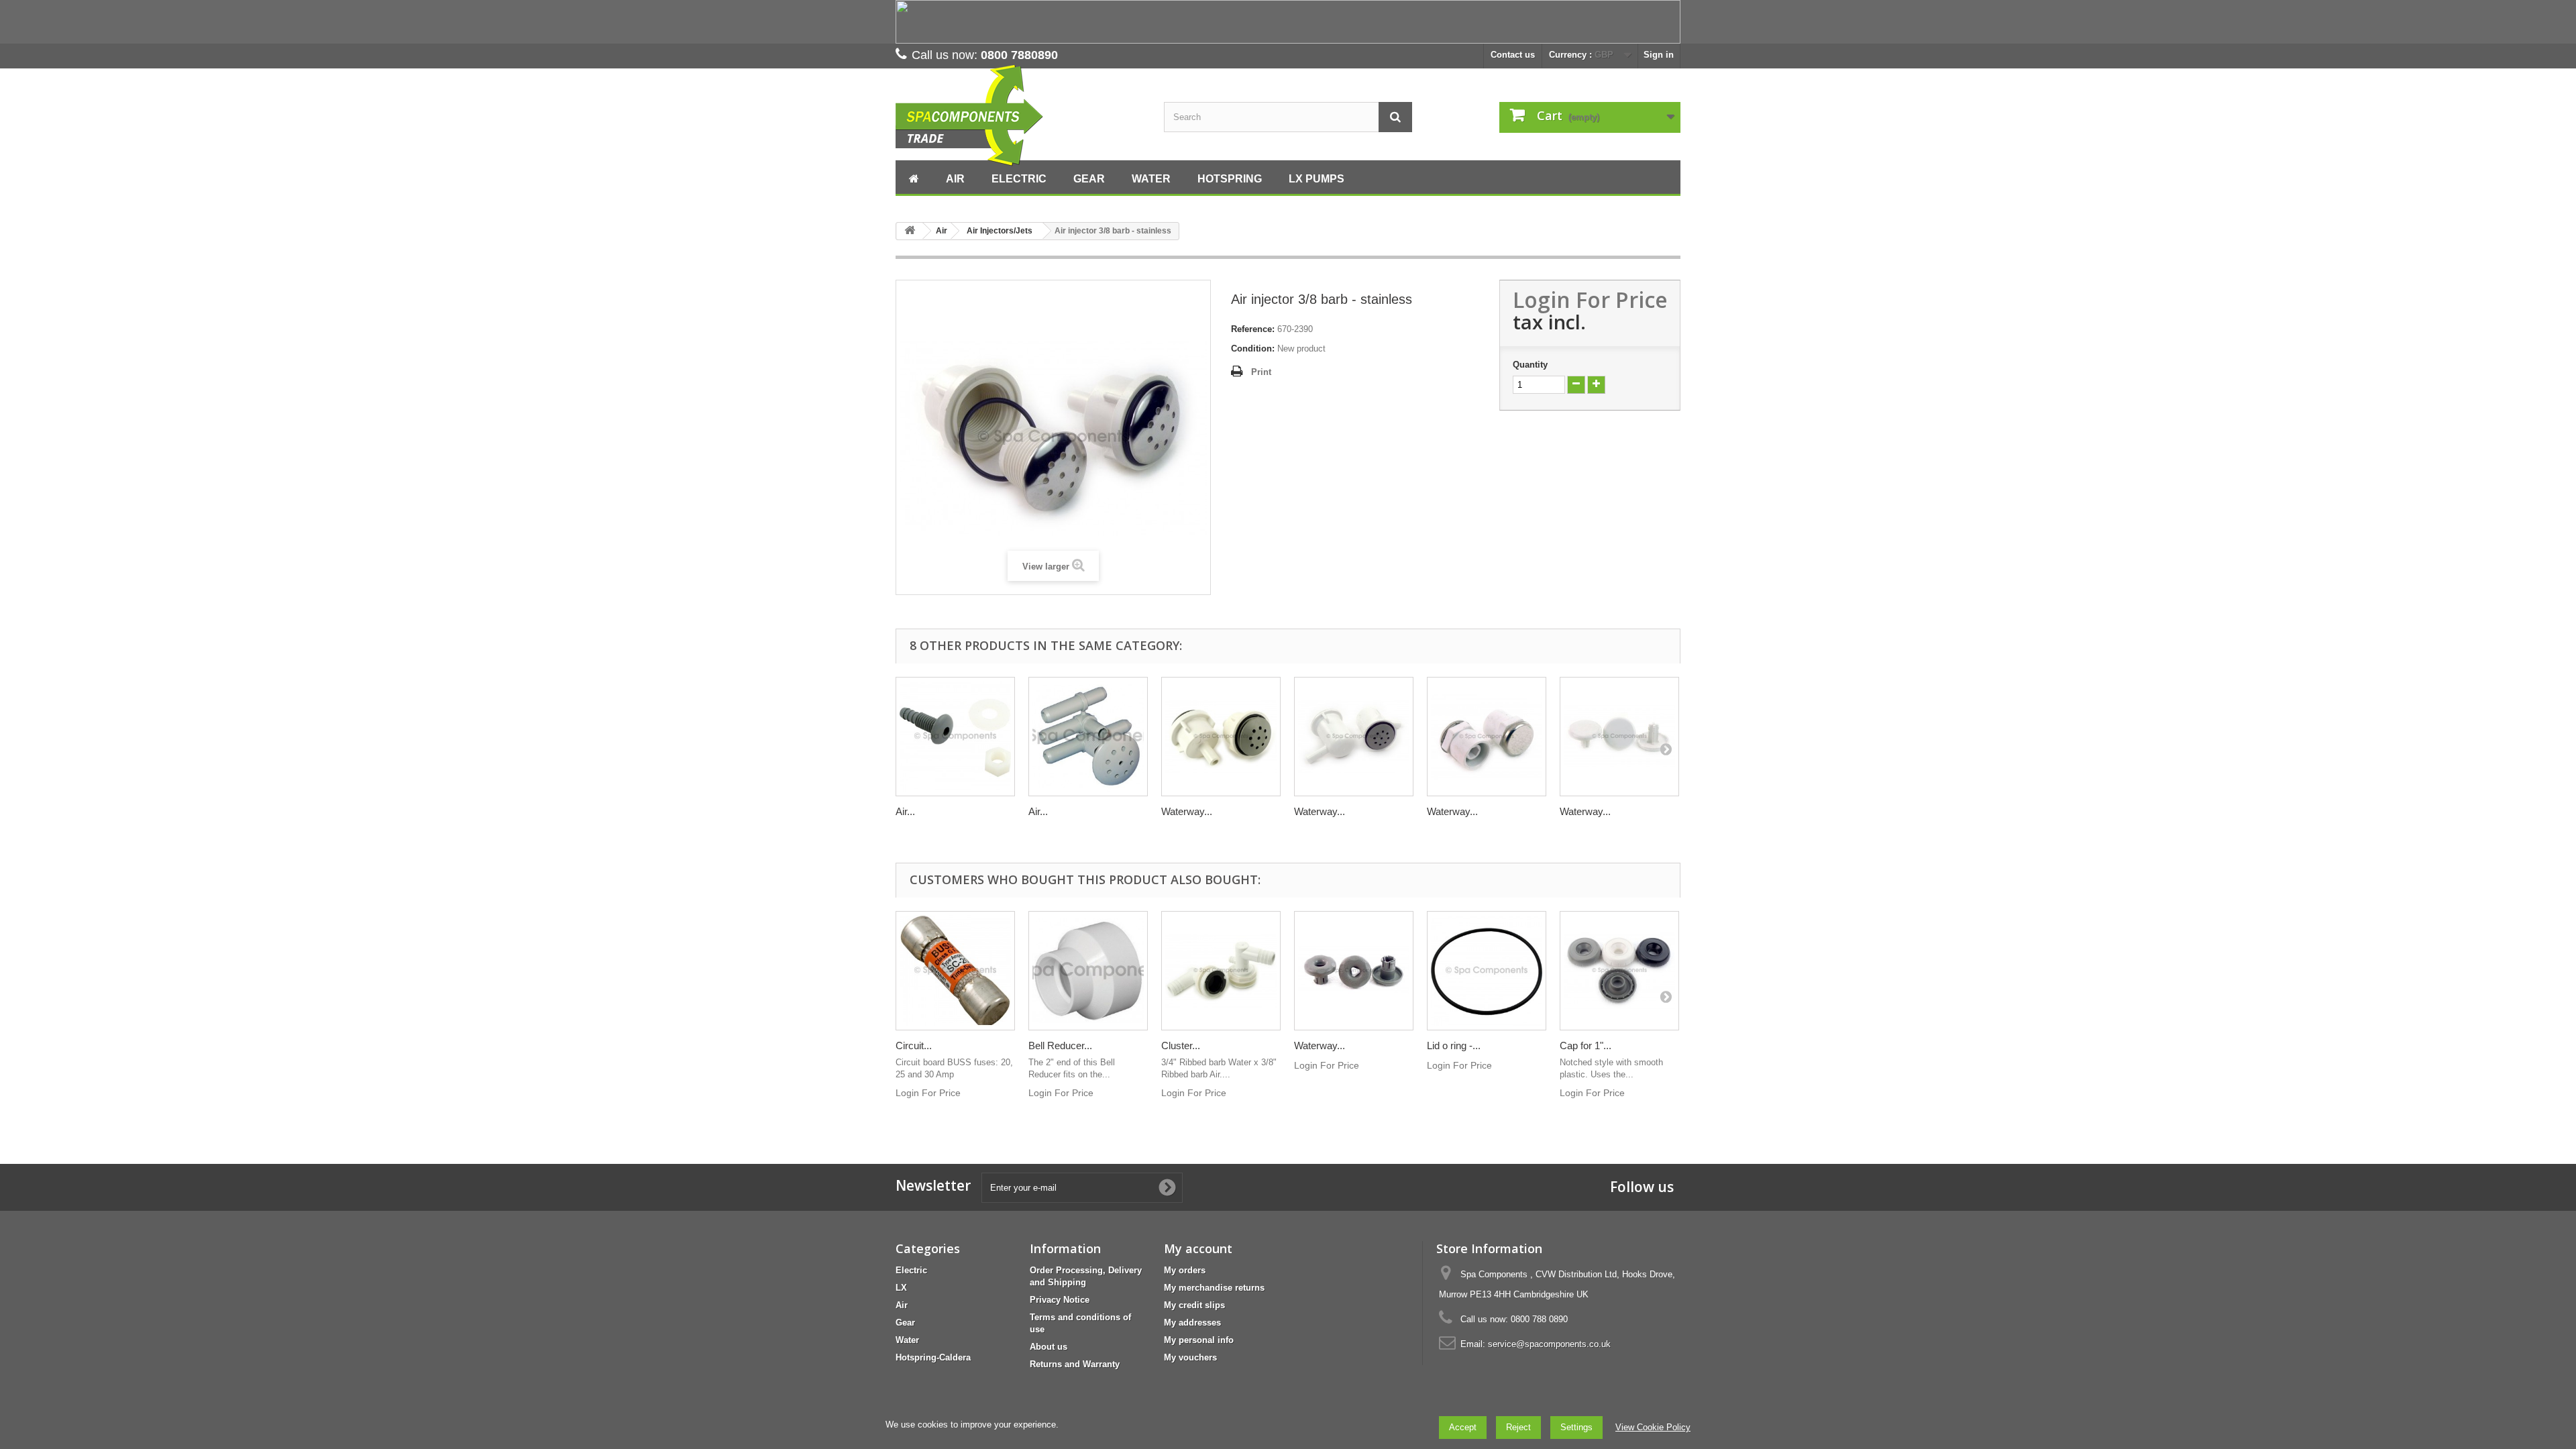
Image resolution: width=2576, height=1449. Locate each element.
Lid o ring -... (1454, 1045)
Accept (1463, 1427)
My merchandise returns (1214, 1288)
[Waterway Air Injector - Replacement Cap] (1619, 737)
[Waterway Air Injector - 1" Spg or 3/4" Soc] (1487, 737)
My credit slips (1194, 1305)
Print (1261, 372)
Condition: (1253, 348)
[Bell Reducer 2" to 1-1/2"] (1088, 971)
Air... (905, 811)
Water (907, 1340)
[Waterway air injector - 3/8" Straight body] (1221, 737)
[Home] (914, 177)
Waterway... (1187, 811)
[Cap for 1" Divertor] (1619, 971)
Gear (905, 1323)
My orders (1185, 1270)
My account (1198, 1248)
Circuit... (914, 1045)
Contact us (1513, 55)
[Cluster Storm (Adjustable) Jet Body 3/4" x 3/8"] (1221, 971)
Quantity (1530, 365)
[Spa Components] (1020, 116)
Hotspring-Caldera (933, 1357)
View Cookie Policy (1653, 1427)
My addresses (1192, 1323)
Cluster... (1181, 1045)
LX (901, 1288)
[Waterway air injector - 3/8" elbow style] (1354, 737)
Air (902, 1305)
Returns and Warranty (1075, 1364)
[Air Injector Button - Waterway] (955, 737)
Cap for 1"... (1586, 1045)
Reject (1518, 1427)
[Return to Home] (910, 231)
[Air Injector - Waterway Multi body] (1088, 737)
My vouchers (1190, 1357)
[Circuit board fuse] (955, 971)
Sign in (1659, 55)
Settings (1576, 1427)
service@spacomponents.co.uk (1549, 1344)
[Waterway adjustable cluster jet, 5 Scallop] (1354, 971)
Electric (911, 1270)
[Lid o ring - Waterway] (1487, 971)
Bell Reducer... (1060, 1045)
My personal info (1199, 1340)
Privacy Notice (1060, 1300)
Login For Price (1590, 300)
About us (1049, 1347)
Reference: (1253, 329)
